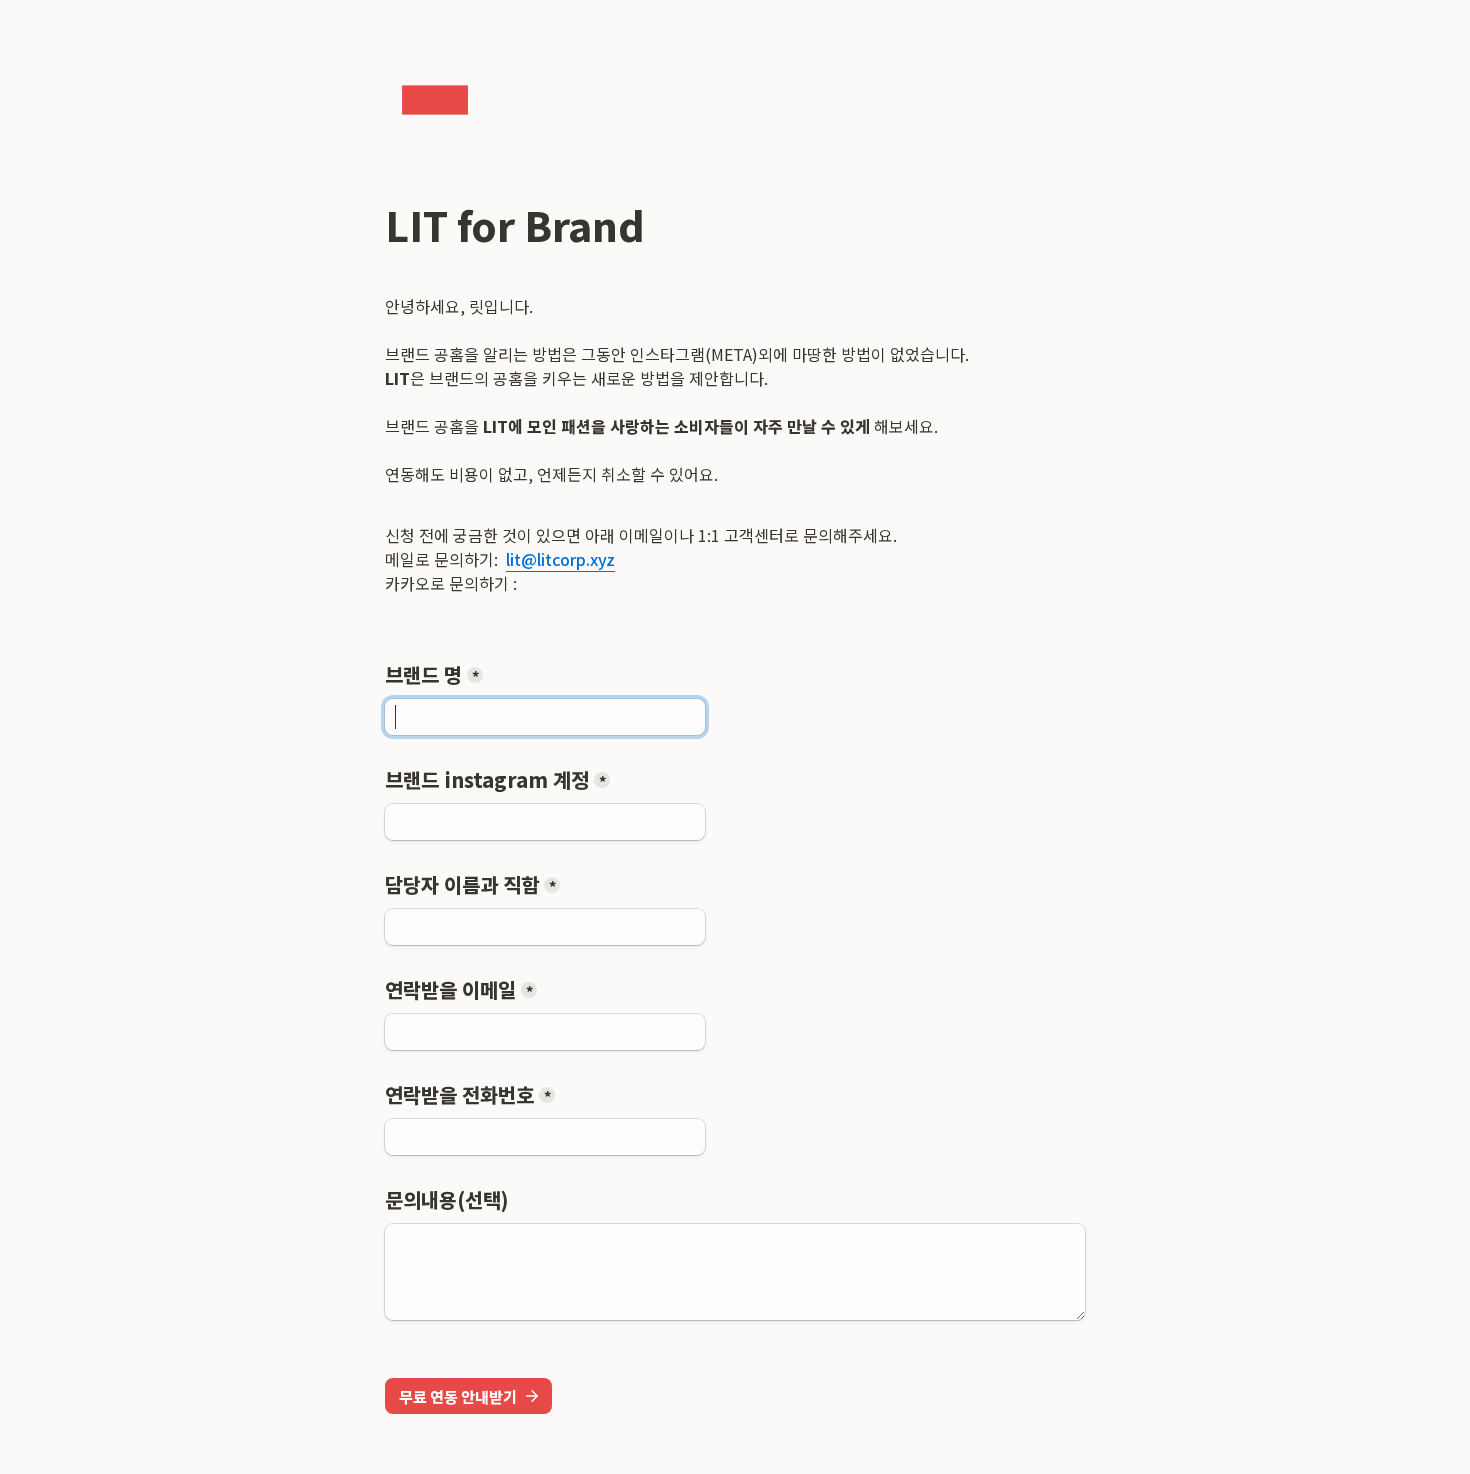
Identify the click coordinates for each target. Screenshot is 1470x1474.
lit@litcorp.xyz (560, 559)
